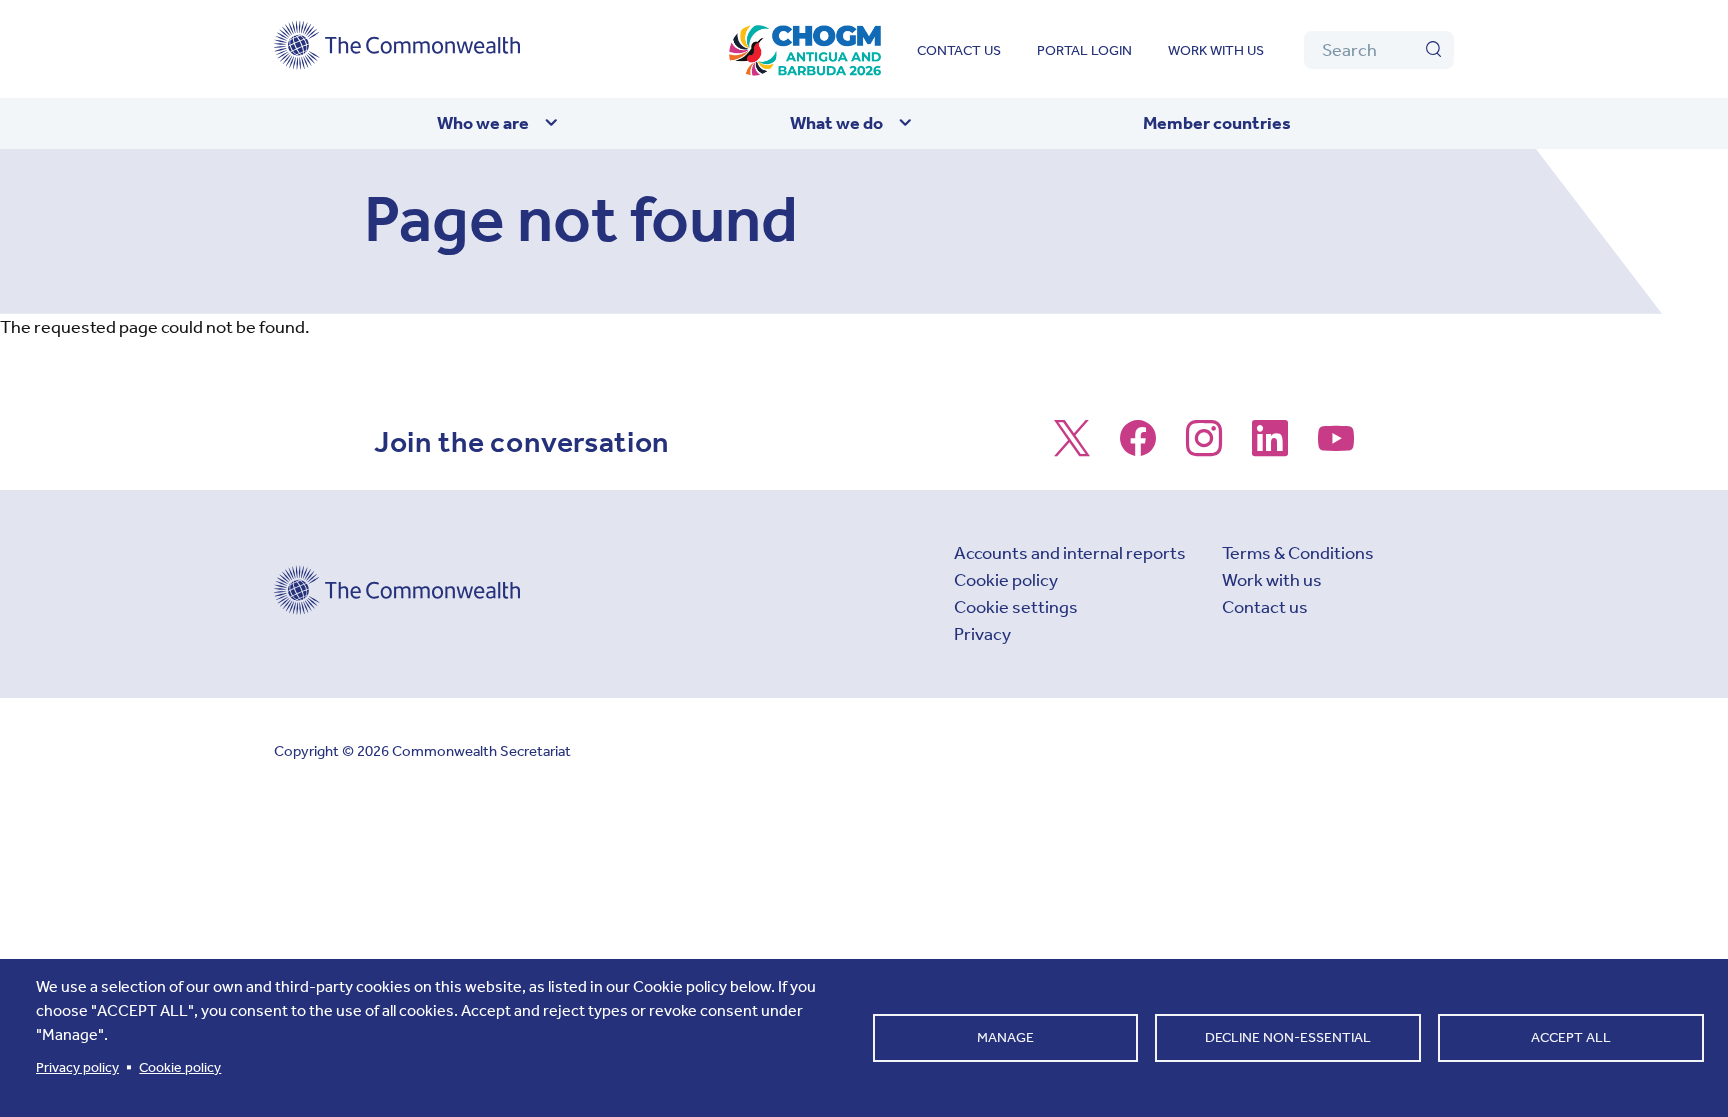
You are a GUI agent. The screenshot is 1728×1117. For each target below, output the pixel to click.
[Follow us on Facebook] (1138, 448)
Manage (1005, 1037)
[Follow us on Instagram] (1204, 448)
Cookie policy (1006, 580)
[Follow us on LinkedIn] (1270, 448)
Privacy (982, 634)
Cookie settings (1016, 607)
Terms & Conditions (1298, 553)
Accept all (1571, 1037)
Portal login (1084, 50)
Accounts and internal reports (1070, 553)
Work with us (1216, 50)
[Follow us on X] (1072, 448)
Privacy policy (77, 1067)
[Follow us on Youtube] (1336, 448)
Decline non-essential (1288, 1037)
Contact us (959, 50)
